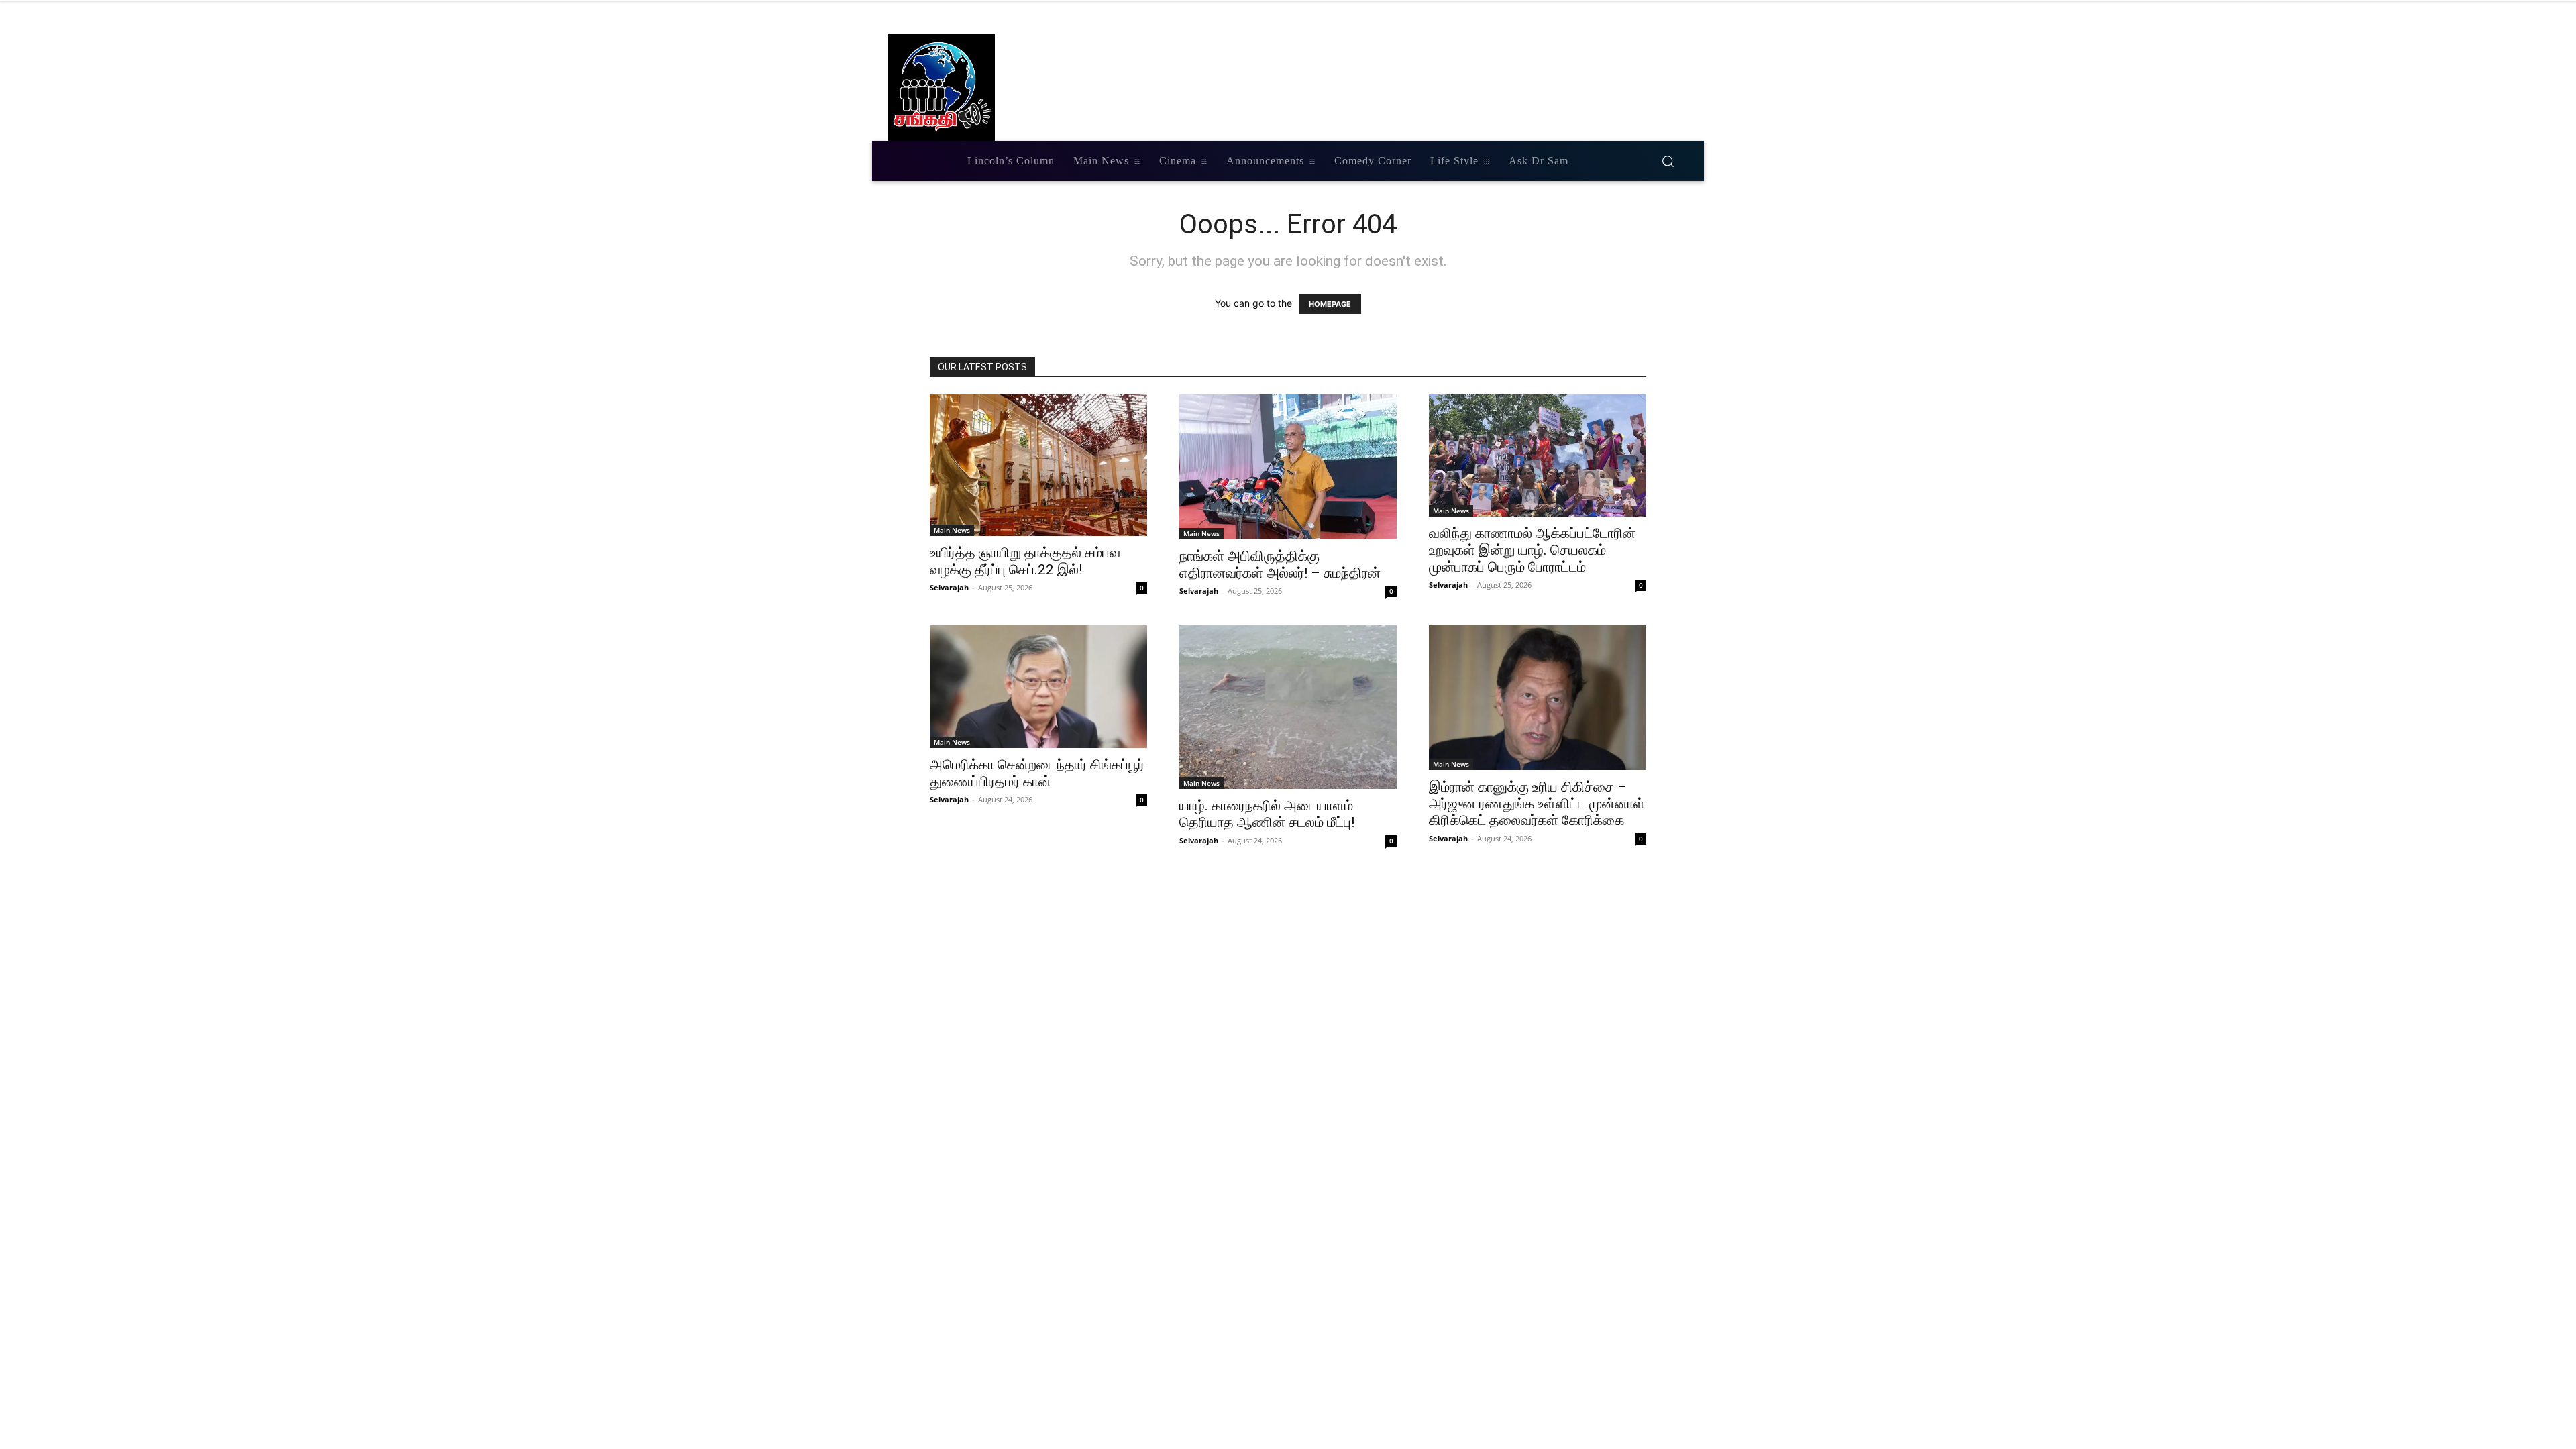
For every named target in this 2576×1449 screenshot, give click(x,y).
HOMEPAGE (1330, 304)
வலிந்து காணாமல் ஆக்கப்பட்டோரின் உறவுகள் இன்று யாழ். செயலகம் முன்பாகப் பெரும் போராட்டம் (1532, 550)
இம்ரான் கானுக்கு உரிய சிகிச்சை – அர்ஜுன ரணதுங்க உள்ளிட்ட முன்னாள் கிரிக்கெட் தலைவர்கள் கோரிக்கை (1537, 804)
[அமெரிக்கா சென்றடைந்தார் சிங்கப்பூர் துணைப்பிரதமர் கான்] (1038, 687)
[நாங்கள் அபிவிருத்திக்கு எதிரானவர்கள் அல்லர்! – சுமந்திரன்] (1288, 467)
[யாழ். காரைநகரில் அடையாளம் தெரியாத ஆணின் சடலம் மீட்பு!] (1288, 707)
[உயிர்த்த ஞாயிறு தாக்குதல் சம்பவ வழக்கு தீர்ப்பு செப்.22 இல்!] (1038, 465)
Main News (952, 530)
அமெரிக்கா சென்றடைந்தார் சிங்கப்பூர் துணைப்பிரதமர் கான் (1037, 773)
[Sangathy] (1021, 88)
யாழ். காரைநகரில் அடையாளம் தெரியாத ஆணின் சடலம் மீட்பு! (1267, 814)
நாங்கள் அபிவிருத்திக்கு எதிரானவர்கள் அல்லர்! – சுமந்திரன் (1280, 565)
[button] (1668, 161)
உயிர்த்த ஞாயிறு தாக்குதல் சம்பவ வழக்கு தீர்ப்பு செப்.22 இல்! (1025, 561)
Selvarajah (949, 587)
